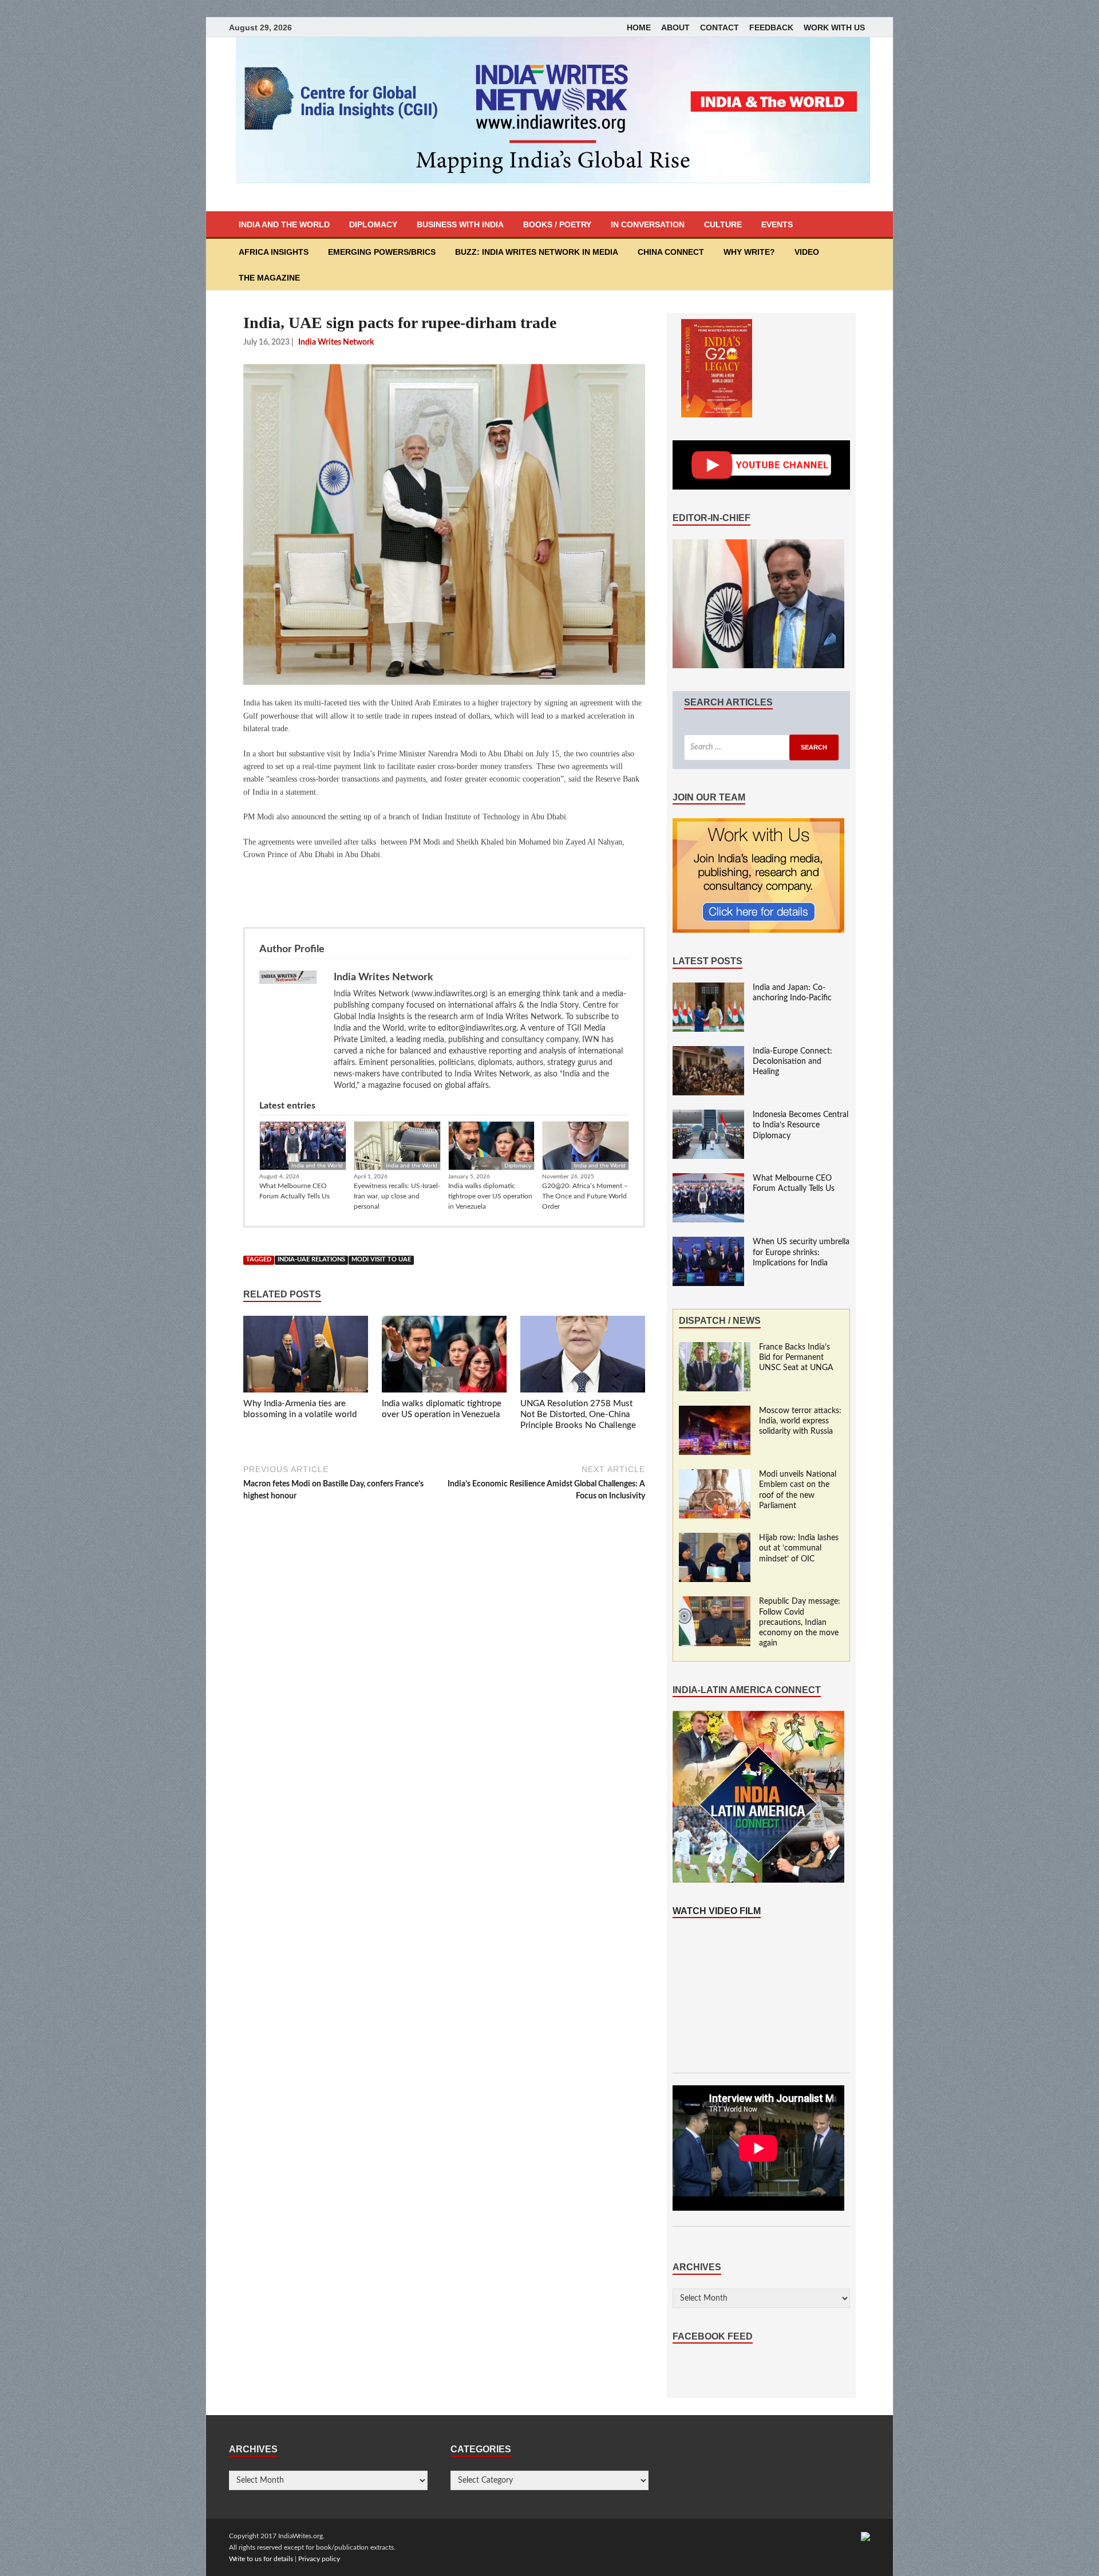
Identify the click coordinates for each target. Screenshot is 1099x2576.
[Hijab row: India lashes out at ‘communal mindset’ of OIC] (715, 1539)
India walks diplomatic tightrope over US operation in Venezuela (490, 1196)
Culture (723, 224)
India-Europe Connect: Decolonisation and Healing (792, 1062)
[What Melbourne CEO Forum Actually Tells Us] (708, 1179)
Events (777, 224)
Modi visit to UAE (381, 1260)
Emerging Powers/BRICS (382, 252)
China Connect (671, 252)
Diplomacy (373, 224)
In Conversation (648, 224)
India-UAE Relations (311, 1260)
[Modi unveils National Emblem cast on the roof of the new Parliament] (715, 1475)
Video (807, 252)
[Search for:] (761, 747)
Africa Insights (274, 252)
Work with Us (834, 27)
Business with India (460, 224)
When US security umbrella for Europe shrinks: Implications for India (801, 1252)
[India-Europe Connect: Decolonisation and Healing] (708, 1052)
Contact (720, 27)
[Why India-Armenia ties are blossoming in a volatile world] (306, 1356)
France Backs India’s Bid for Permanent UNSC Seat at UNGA (796, 1358)
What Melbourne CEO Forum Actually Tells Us (294, 1191)
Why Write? (749, 252)
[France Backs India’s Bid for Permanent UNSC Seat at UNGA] (715, 1348)
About (675, 27)
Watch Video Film (717, 1911)
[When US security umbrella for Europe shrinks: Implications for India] (708, 1242)
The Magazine (269, 278)
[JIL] (865, 2536)
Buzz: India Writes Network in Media (537, 252)
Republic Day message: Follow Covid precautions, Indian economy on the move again (800, 1622)
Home (639, 27)
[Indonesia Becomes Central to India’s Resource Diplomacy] (708, 1115)
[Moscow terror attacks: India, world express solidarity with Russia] (715, 1411)
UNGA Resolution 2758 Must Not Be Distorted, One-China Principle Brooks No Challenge (578, 1415)
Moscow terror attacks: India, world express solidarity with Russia (800, 1421)
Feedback (771, 27)
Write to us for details (261, 2559)
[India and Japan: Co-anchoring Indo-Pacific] (708, 988)
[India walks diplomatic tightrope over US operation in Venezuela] (444, 1356)
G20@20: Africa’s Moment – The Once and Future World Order (585, 1196)
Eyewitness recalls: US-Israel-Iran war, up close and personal (397, 1196)
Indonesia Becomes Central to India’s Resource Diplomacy (800, 1125)
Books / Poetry (557, 224)
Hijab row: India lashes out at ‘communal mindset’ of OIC (799, 1548)
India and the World (284, 224)
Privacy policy (319, 2559)
